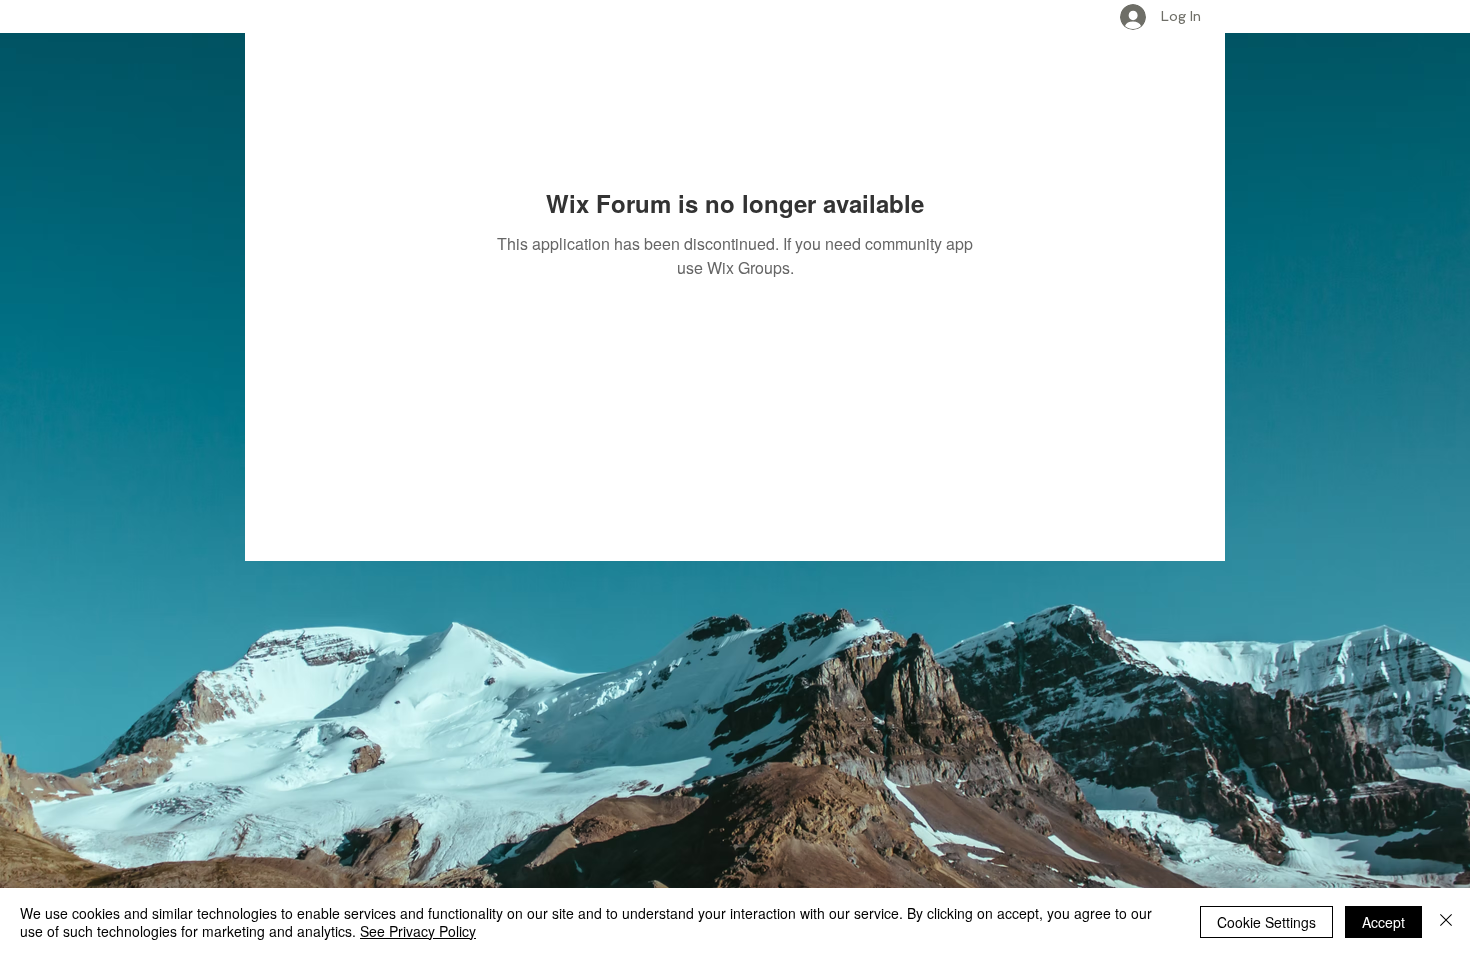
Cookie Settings (1266, 922)
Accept (1383, 922)
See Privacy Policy (418, 931)
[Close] (1446, 922)
